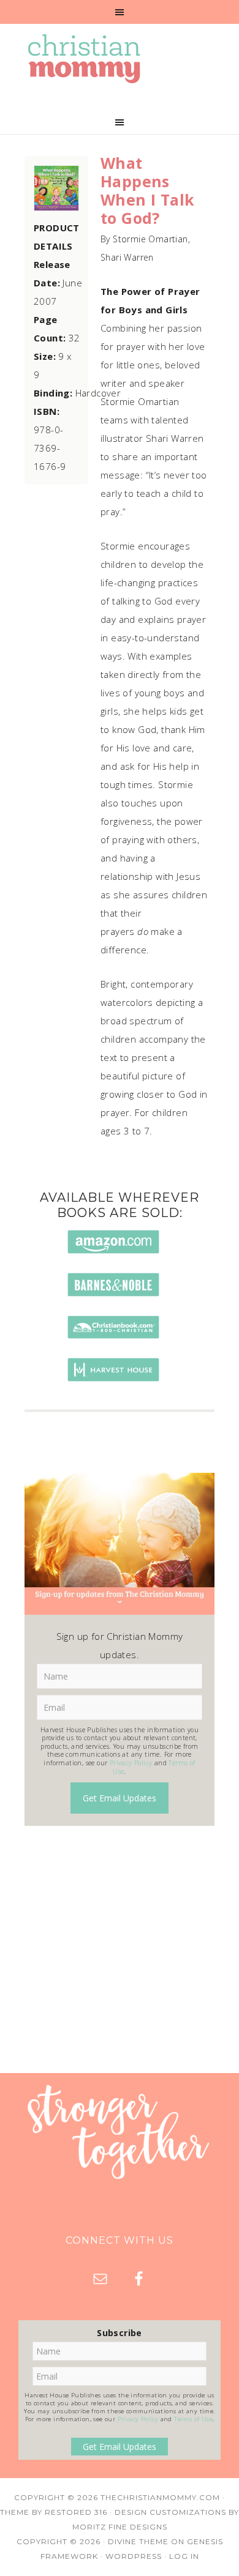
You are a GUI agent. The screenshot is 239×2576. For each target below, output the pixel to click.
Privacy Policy (131, 1763)
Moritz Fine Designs (120, 2527)
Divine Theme (138, 2541)
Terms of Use (193, 2419)
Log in (184, 2556)
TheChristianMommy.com (160, 2497)
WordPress (134, 2556)
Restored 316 (76, 2512)
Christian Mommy (120, 59)
